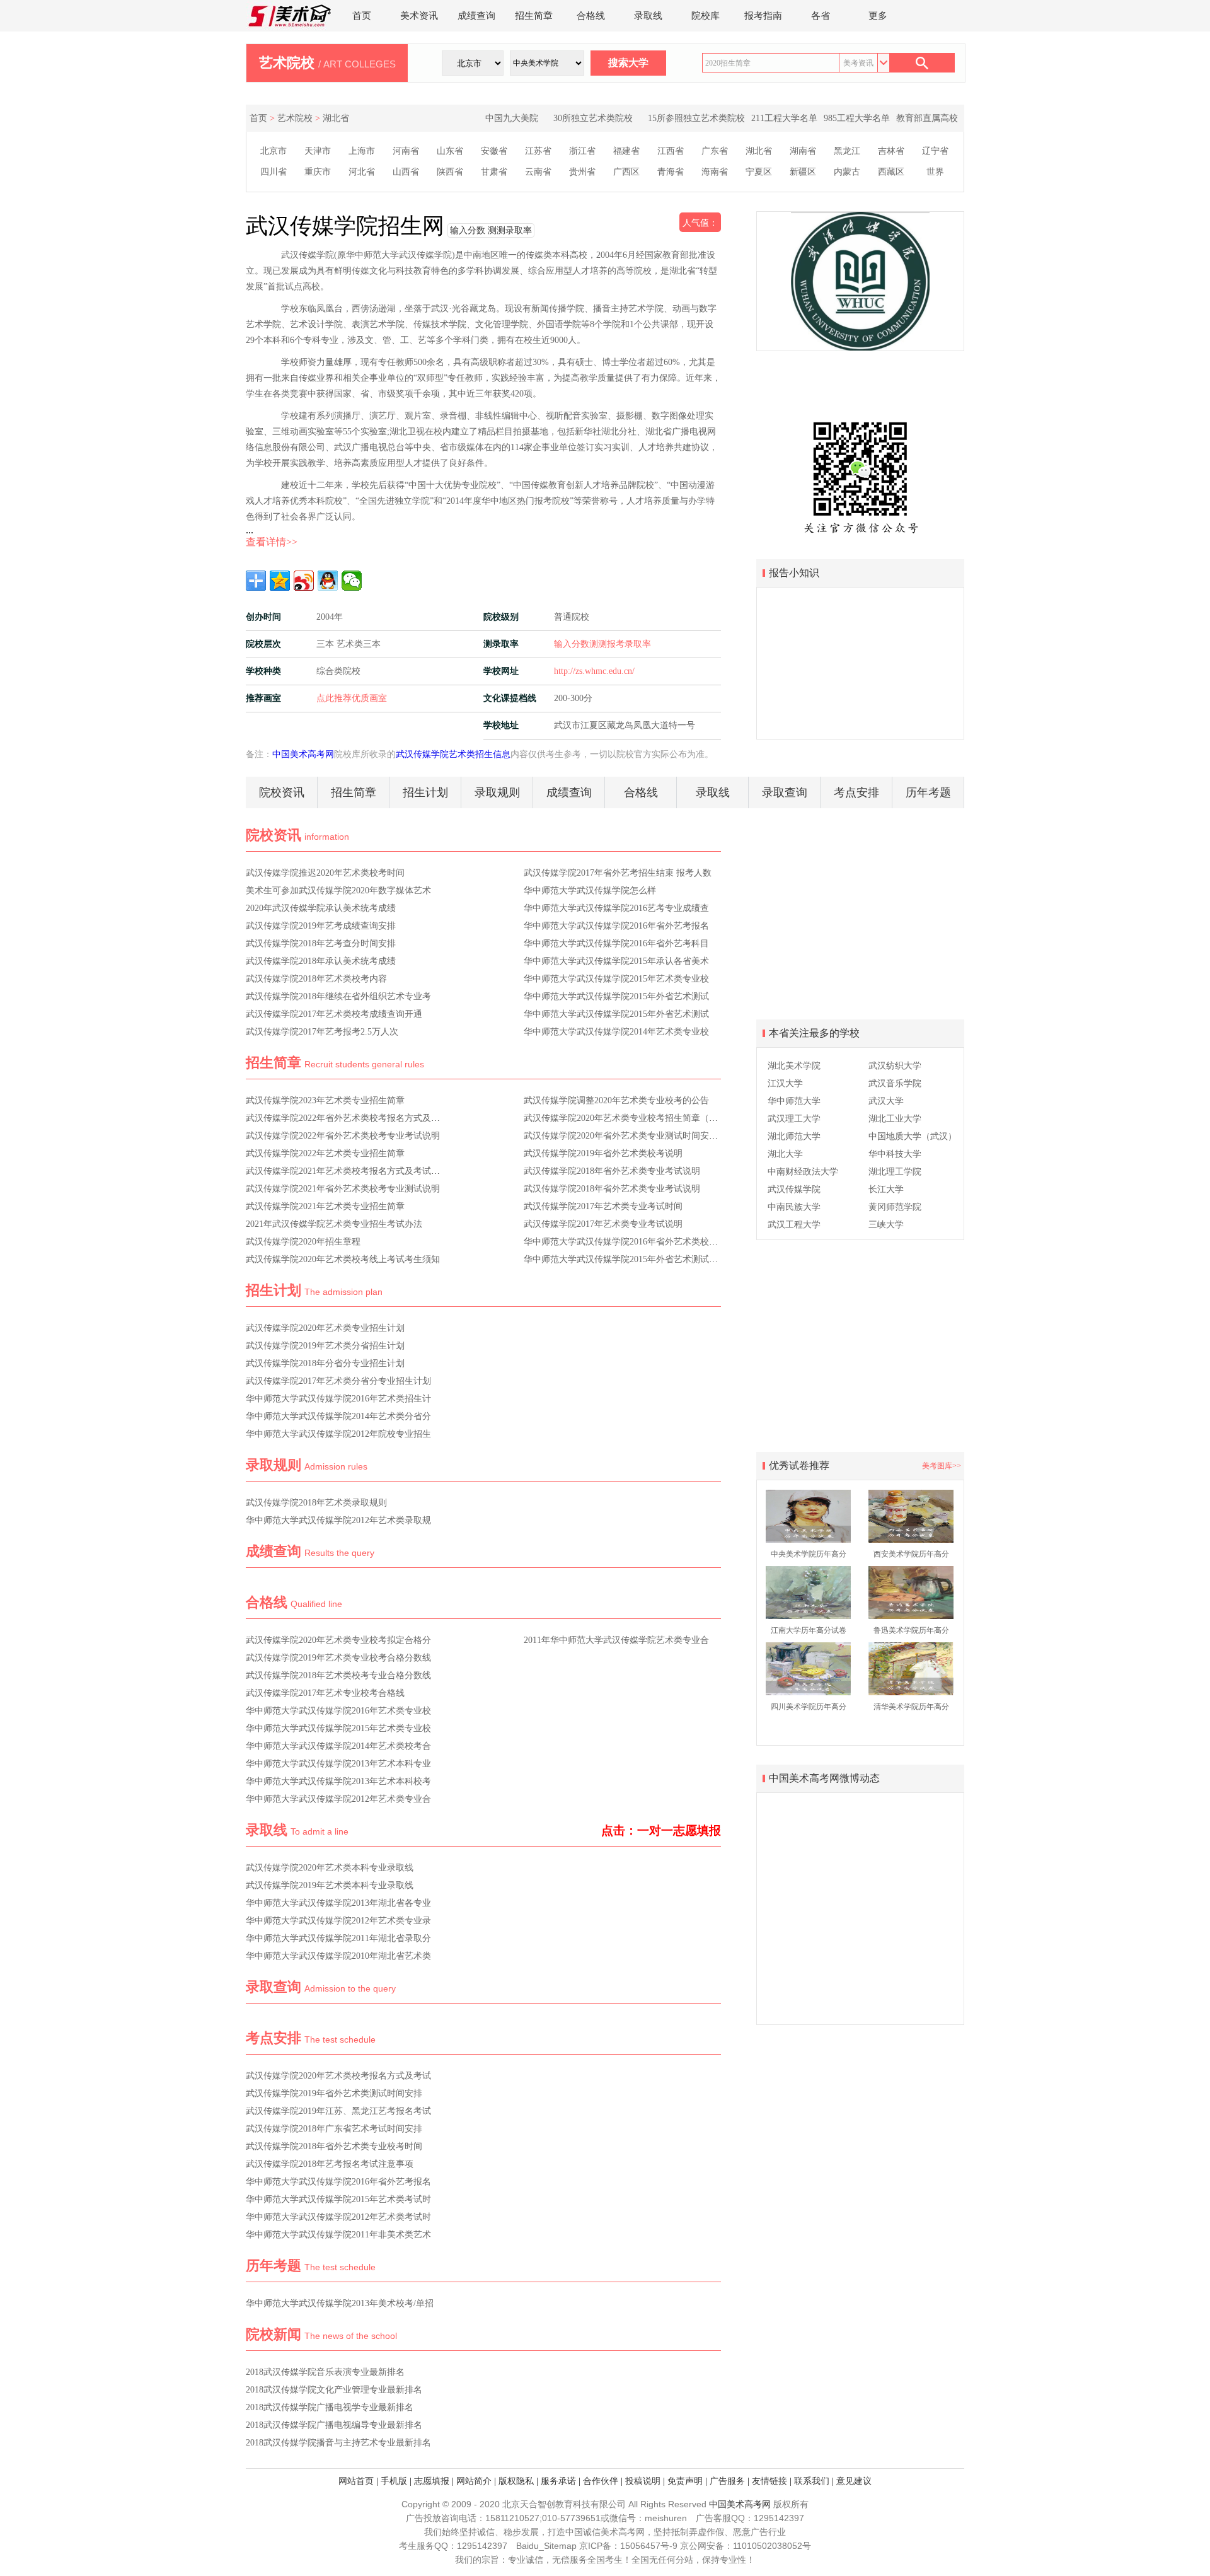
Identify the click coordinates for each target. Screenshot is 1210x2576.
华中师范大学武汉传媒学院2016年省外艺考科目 (616, 943)
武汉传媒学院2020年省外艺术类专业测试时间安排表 (625, 1136)
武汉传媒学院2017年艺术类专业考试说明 (603, 1224)
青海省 (671, 172)
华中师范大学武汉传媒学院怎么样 (590, 891)
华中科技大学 (895, 1154)
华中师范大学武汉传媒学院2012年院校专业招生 (338, 1434)
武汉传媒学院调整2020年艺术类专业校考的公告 (616, 1100)
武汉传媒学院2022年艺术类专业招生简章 (325, 1153)
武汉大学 (886, 1101)
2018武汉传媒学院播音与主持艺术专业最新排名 (338, 2443)
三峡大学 (886, 1225)
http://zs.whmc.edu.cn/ (594, 671)
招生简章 (534, 16)
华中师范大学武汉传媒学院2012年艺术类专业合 (338, 1799)
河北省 (362, 172)
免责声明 (685, 2481)
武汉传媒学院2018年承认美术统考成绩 (321, 961)
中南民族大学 (794, 1207)
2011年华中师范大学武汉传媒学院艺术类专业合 (616, 1640)
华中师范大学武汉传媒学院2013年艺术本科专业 (338, 1764)
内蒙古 (847, 172)
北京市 (274, 151)
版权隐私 (516, 2481)
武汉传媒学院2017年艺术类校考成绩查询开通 (334, 1014)
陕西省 (450, 172)
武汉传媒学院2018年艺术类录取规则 (316, 1503)
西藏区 (891, 172)
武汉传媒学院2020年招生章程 (303, 1242)
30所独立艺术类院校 (593, 118)
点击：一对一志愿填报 (661, 1830)
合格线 (591, 16)
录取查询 (785, 792)
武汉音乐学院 (895, 1083)
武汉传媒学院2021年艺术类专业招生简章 (325, 1206)
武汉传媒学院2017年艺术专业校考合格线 (325, 1693)
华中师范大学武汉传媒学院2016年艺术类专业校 (338, 1711)
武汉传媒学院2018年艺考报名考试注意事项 (330, 2164)
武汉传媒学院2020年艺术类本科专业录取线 (330, 1868)
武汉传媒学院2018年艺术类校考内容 (316, 979)
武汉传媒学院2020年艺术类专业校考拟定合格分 (338, 1640)
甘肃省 (494, 172)
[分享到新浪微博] (304, 581)
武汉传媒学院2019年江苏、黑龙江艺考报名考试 (338, 2111)
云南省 (538, 172)
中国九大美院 (512, 118)
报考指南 (763, 16)
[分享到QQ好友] (328, 581)
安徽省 (494, 151)
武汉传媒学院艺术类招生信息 (453, 754)
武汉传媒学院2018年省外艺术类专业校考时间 (334, 2146)
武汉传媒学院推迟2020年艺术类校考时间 (325, 873)
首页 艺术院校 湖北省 (299, 118)
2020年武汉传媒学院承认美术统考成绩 (321, 908)
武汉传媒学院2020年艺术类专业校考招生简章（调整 (625, 1118)
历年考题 (928, 792)
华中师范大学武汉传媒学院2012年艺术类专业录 (338, 1921)
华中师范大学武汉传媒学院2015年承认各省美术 (616, 961)
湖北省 (759, 151)
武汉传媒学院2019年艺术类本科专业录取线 (330, 1885)
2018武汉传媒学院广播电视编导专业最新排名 (334, 2425)
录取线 (648, 16)
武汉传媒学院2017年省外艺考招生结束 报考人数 (618, 873)
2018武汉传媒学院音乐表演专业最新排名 (325, 2372)
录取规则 (497, 792)
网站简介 (474, 2481)
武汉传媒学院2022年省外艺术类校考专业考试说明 (343, 1136)
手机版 (394, 2481)
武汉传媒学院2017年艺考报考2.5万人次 (322, 1032)
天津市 (318, 151)
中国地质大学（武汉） (913, 1136)
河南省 (406, 151)
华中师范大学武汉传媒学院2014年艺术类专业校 (616, 1032)
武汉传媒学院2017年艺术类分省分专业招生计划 (338, 1381)
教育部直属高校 (927, 118)
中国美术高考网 (303, 754)
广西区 (626, 172)
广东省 (715, 151)
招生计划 (425, 792)
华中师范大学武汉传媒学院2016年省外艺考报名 (616, 926)
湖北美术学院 (794, 1066)
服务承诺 (558, 2481)
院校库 (706, 16)
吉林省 (891, 151)
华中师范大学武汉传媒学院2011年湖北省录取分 (338, 1938)
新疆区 (803, 172)
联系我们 (812, 2481)
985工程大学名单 (857, 118)
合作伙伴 (601, 2481)
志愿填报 (432, 2481)
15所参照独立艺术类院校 (696, 118)
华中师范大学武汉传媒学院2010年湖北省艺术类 (338, 1956)
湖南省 (803, 151)
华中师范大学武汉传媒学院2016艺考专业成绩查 (616, 908)
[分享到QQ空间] (280, 581)
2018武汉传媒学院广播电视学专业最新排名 (330, 2407)
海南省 (715, 172)
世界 (935, 172)
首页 (362, 16)
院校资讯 (282, 792)
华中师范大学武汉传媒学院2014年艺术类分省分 (338, 1416)
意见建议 (854, 2481)
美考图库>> (942, 1466)
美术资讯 (419, 16)
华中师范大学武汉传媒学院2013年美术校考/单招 (340, 2303)
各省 (821, 16)
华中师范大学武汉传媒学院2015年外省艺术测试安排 (625, 1259)
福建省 (626, 151)
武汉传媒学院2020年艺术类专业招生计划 (325, 1328)
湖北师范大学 (794, 1136)
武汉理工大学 (794, 1119)
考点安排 (856, 792)
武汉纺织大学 (895, 1066)
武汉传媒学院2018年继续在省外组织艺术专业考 (338, 996)
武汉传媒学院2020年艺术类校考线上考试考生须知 (343, 1259)
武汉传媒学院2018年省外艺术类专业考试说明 (612, 1171)
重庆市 (318, 172)
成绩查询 (476, 16)
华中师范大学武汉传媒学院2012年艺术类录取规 (338, 1520)
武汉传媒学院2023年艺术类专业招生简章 (325, 1100)
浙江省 (582, 151)
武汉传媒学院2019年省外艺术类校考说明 (603, 1153)
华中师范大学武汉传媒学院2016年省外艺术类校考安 (625, 1242)
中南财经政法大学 (803, 1172)
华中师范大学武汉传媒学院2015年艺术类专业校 (616, 979)
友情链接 (769, 2481)
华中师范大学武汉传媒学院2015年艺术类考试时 (338, 2199)
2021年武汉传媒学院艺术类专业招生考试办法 (334, 1224)
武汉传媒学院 (794, 1189)
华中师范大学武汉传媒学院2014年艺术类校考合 (338, 1746)
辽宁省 (935, 151)
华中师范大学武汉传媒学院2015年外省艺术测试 (616, 996)
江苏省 (538, 151)
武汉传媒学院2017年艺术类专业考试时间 (603, 1206)
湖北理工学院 (895, 1172)
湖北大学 (785, 1154)
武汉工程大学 (794, 1225)
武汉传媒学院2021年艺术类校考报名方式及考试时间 (347, 1171)
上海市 (362, 151)
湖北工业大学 (895, 1119)
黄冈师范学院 (895, 1207)
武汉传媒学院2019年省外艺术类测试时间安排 (334, 2093)
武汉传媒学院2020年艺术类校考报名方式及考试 (338, 2076)
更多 (878, 16)
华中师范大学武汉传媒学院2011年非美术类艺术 (338, 2235)
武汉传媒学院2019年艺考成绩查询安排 (321, 926)
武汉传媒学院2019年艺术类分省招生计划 (325, 1346)
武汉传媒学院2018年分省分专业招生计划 (325, 1363)
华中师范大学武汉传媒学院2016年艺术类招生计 (338, 1399)
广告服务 (727, 2481)
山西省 (406, 172)
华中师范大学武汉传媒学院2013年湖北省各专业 (338, 1903)
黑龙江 (847, 151)
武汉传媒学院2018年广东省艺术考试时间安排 (334, 2129)
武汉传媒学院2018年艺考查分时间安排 (321, 943)
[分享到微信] (352, 581)
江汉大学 (785, 1083)
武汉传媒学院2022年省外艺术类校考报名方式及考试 (347, 1118)
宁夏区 (759, 172)
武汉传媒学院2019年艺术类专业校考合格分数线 (338, 1658)
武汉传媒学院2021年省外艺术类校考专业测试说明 (343, 1189)
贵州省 (582, 172)
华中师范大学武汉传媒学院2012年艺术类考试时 (338, 2217)
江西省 (671, 151)
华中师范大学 (794, 1101)
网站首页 (356, 2481)
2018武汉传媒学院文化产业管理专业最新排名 (334, 2390)
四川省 (274, 172)
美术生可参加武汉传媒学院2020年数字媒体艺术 (338, 891)
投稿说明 (643, 2481)
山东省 (450, 151)
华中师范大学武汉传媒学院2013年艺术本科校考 (338, 1781)
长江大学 (886, 1189)
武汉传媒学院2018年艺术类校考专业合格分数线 (338, 1675)
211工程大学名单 (784, 118)
